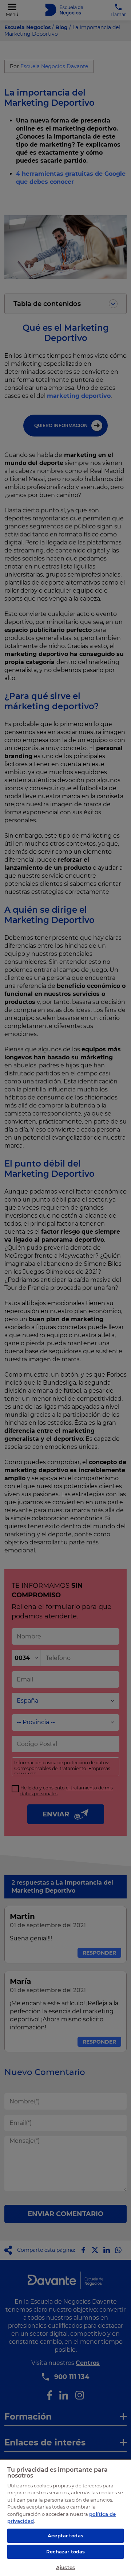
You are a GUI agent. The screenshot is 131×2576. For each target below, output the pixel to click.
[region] (65, 2517)
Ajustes (65, 2567)
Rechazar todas (66, 2552)
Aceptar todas (65, 2536)
